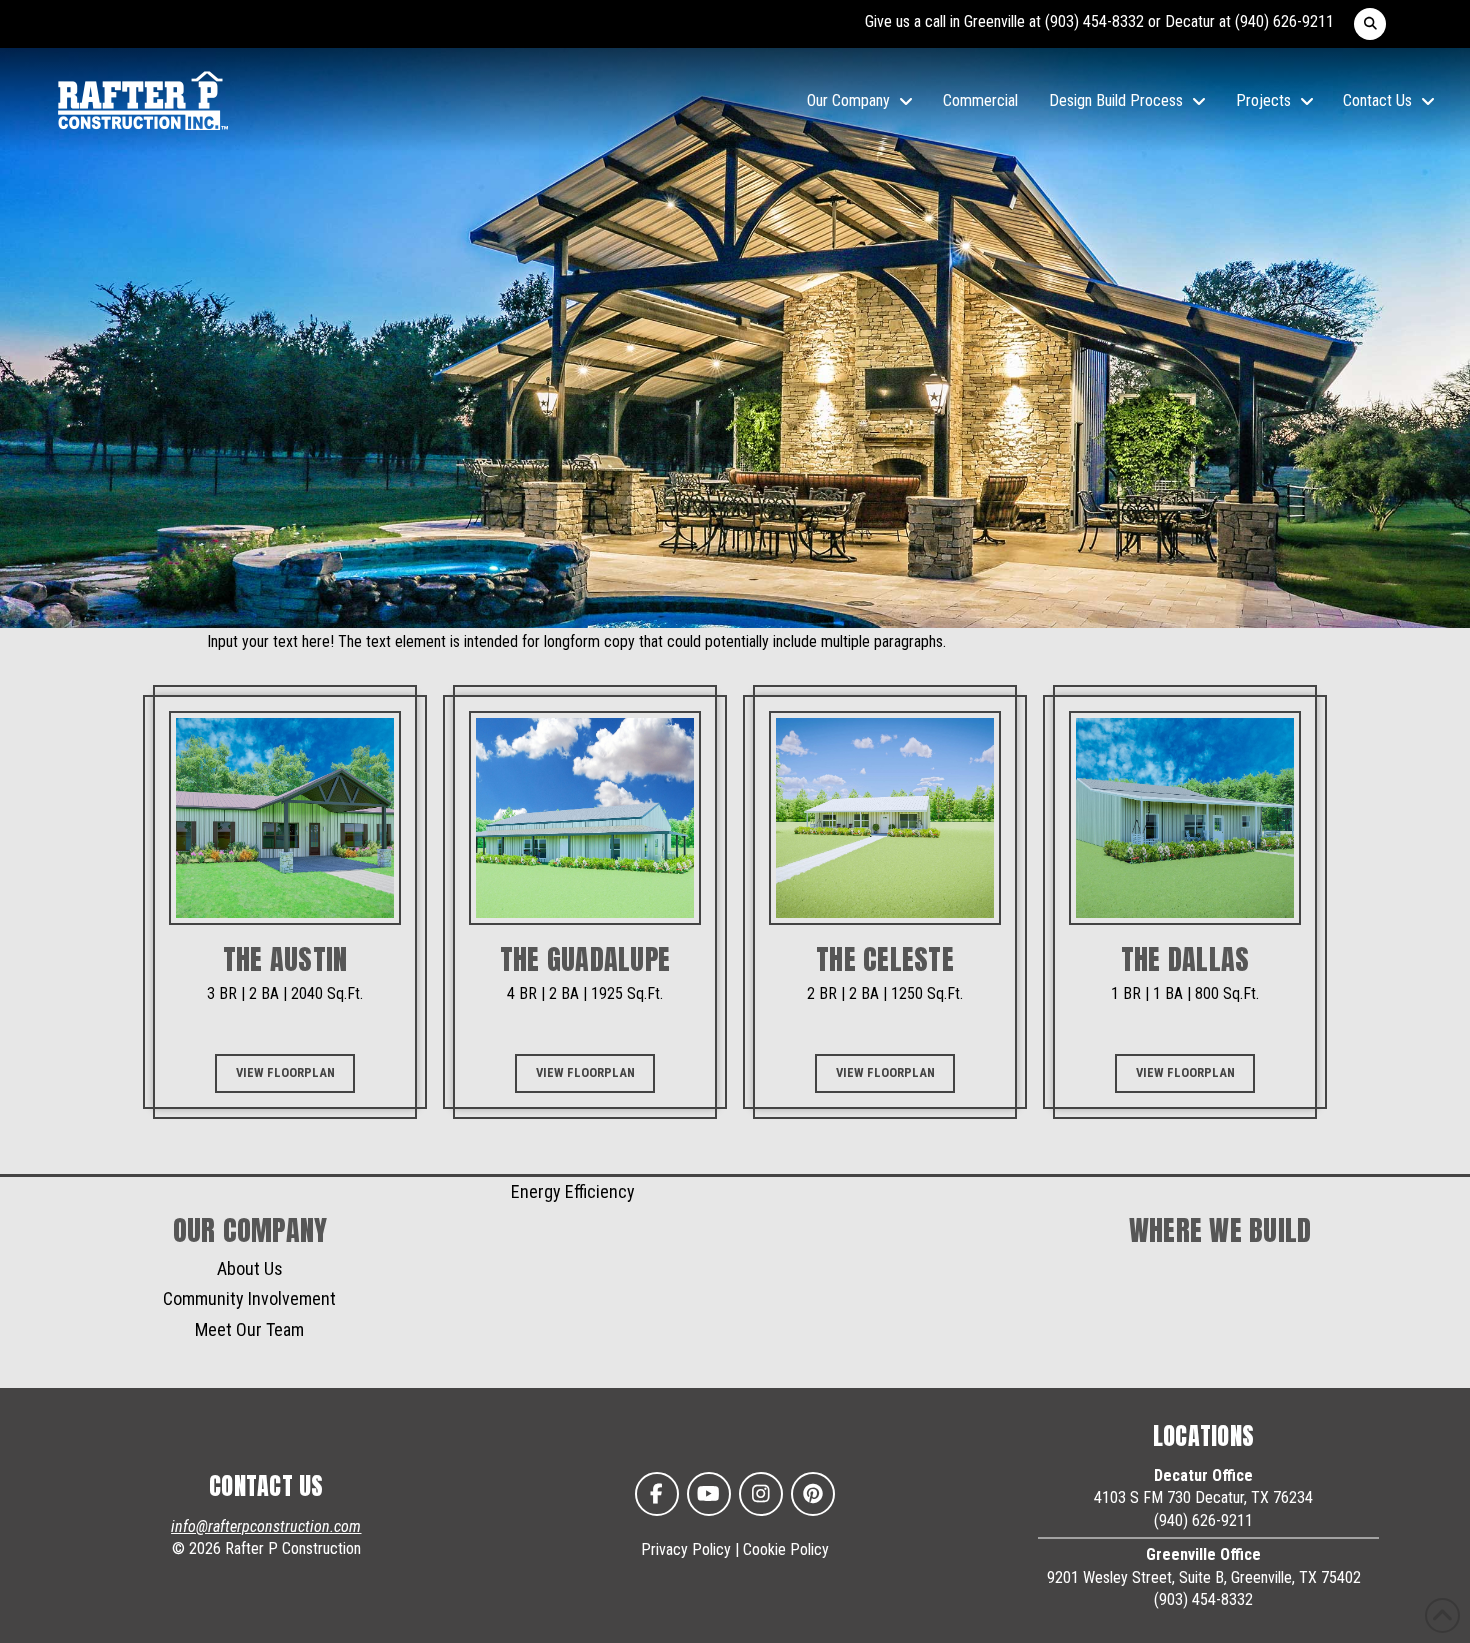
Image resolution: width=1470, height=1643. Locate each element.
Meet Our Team (249, 1329)
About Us (250, 1268)
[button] (1370, 24)
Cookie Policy (786, 1549)
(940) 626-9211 (1284, 21)
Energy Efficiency (573, 1191)
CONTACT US (266, 1486)
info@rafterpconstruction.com (266, 1526)
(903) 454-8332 (1094, 21)
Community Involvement (249, 1298)
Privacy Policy (686, 1549)
